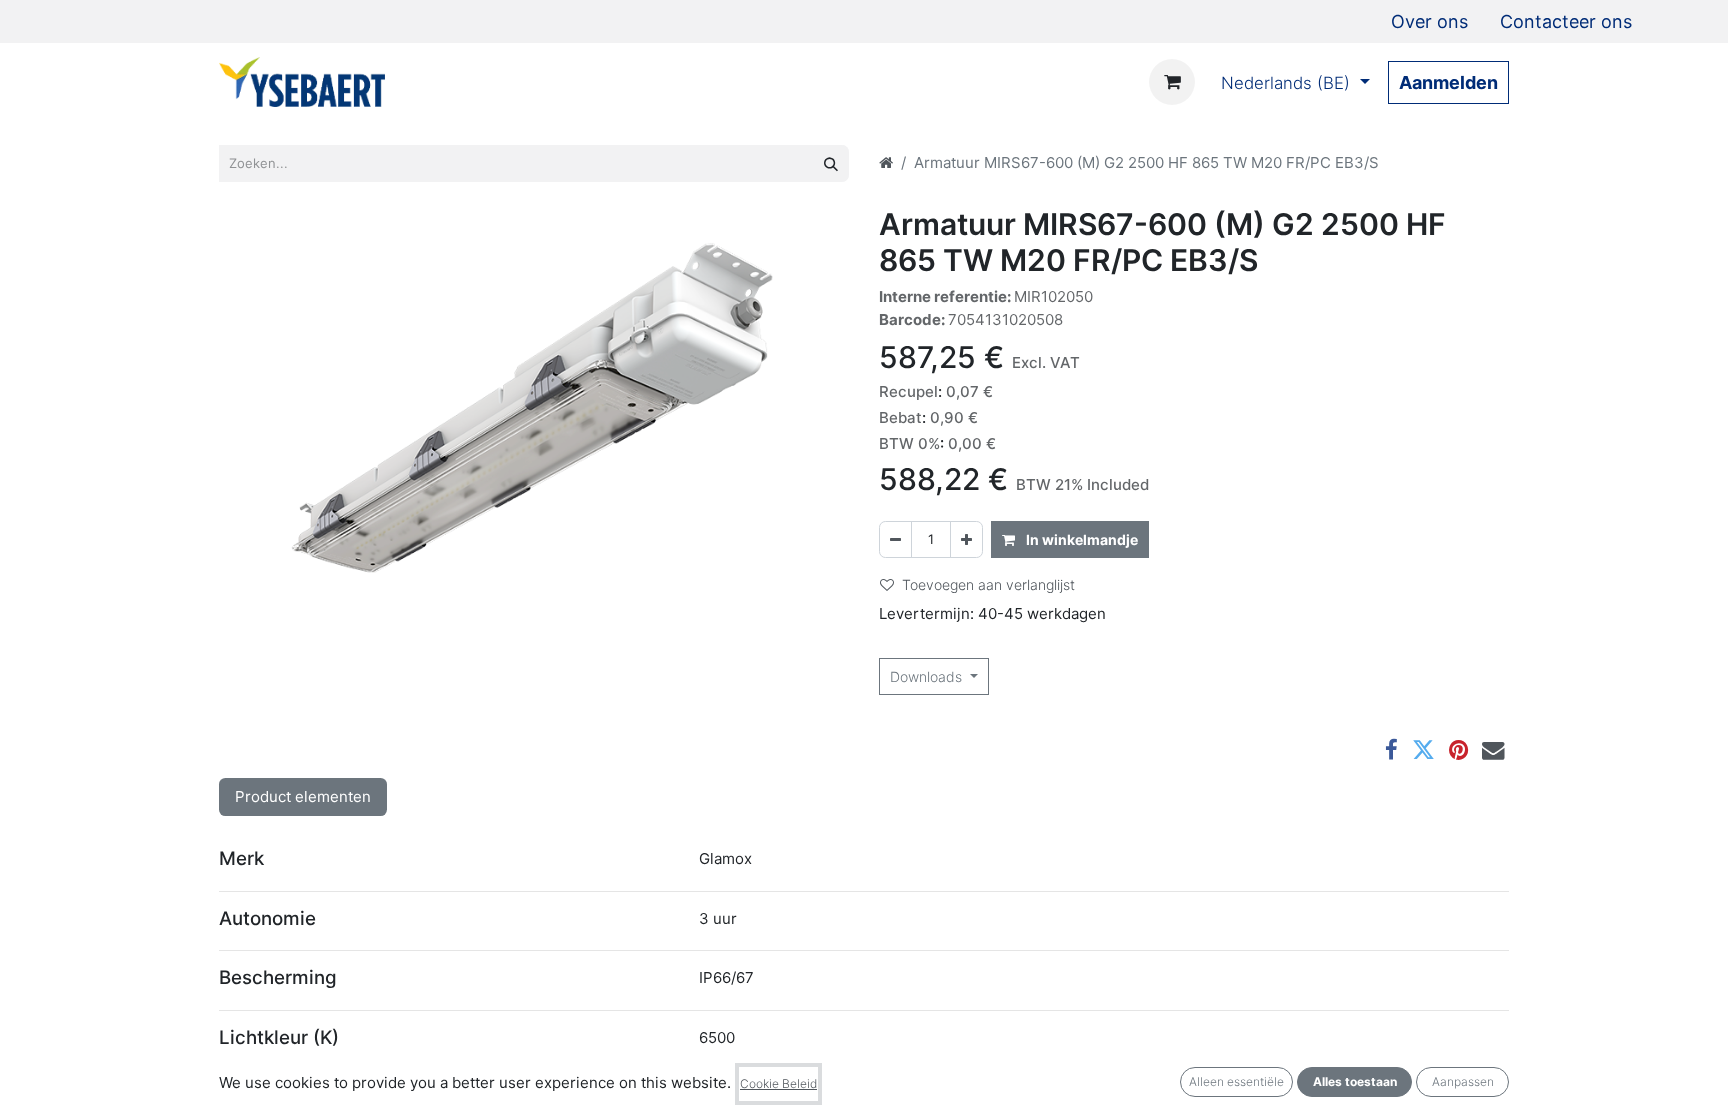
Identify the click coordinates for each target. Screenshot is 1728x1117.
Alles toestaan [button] (1355, 1081)
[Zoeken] (831, 163)
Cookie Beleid (778, 1083)
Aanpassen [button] (1463, 1081)
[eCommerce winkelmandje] (1172, 82)
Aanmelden (1448, 82)
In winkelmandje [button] (1080, 539)
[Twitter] (1423, 750)
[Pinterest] (1458, 750)
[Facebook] (1391, 750)
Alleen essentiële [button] (1236, 1081)
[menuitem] (1429, 21)
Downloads (928, 676)
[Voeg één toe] (966, 539)
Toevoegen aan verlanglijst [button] (988, 584)
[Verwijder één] (895, 539)
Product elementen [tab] (303, 796)
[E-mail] (1493, 750)
